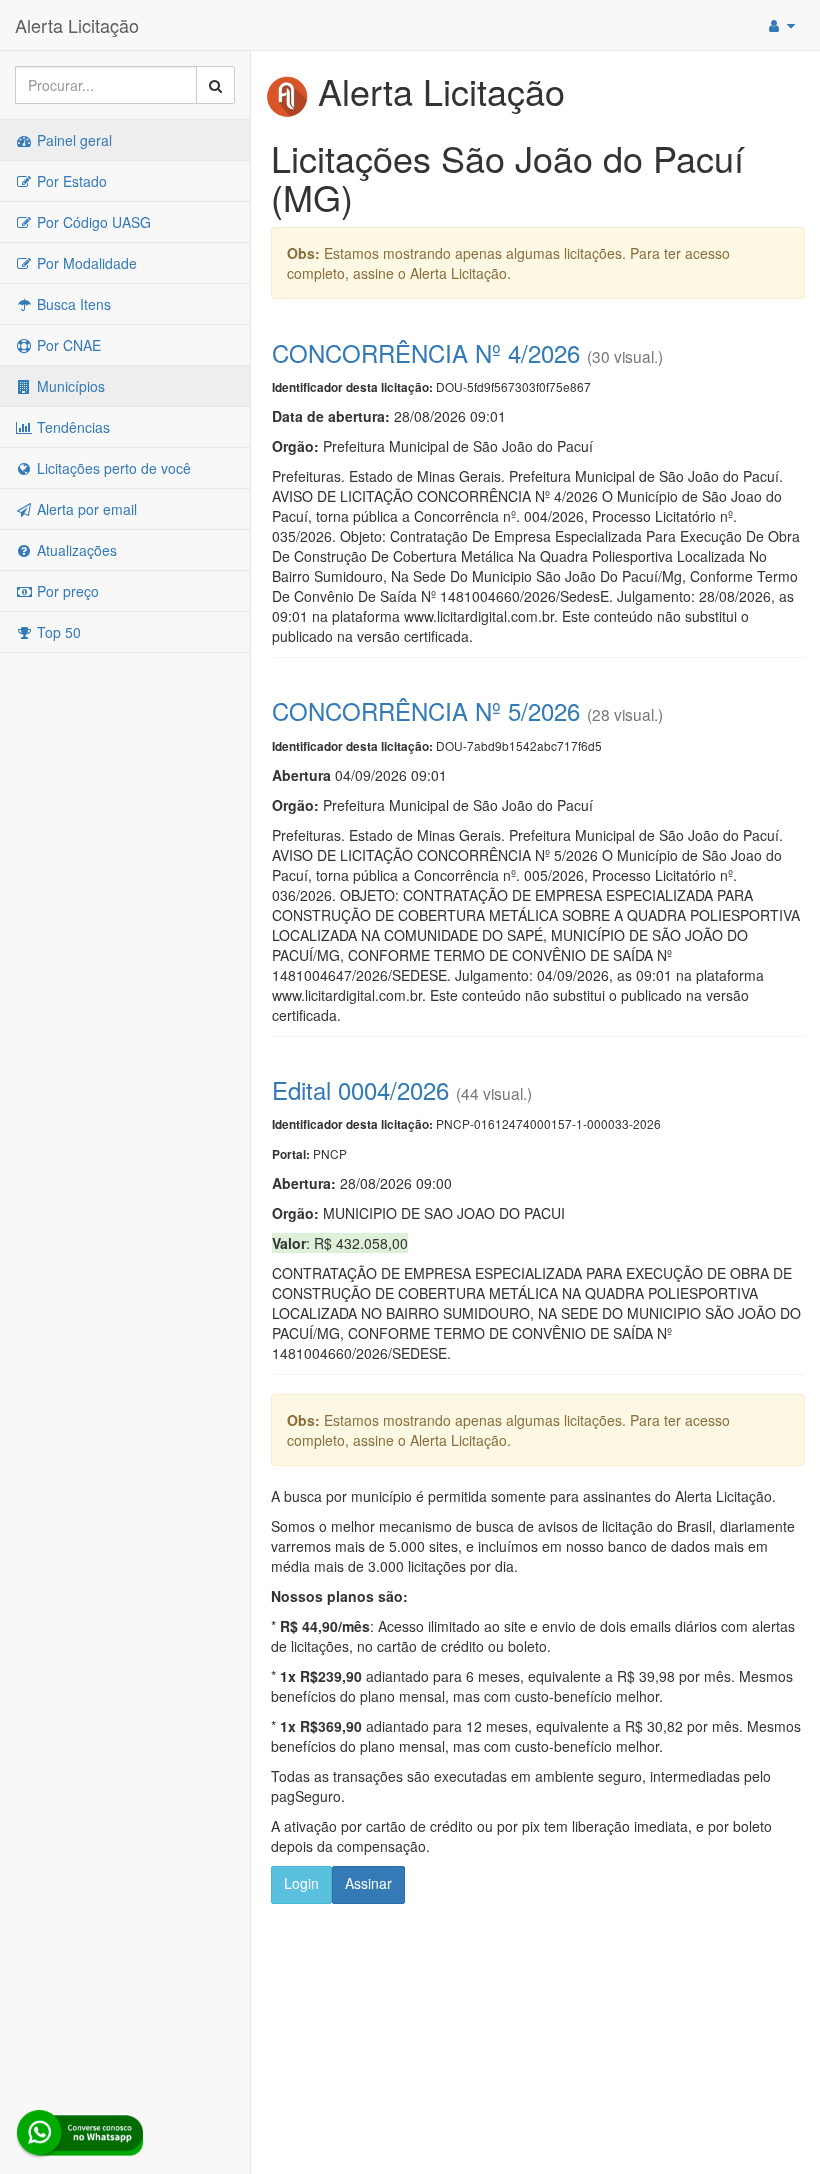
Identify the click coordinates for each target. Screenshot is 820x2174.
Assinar (368, 1883)
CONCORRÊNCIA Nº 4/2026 (426, 352)
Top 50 (57, 632)
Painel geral (72, 140)
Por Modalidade (85, 263)
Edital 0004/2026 (360, 1089)
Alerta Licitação (77, 25)
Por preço (66, 591)
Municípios (69, 386)
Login (301, 1883)
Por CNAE (67, 345)
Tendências (71, 427)
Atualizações (75, 550)
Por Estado (70, 181)
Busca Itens (72, 304)
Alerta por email (85, 509)
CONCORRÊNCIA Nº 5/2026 (426, 710)
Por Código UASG (92, 222)
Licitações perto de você (112, 468)
